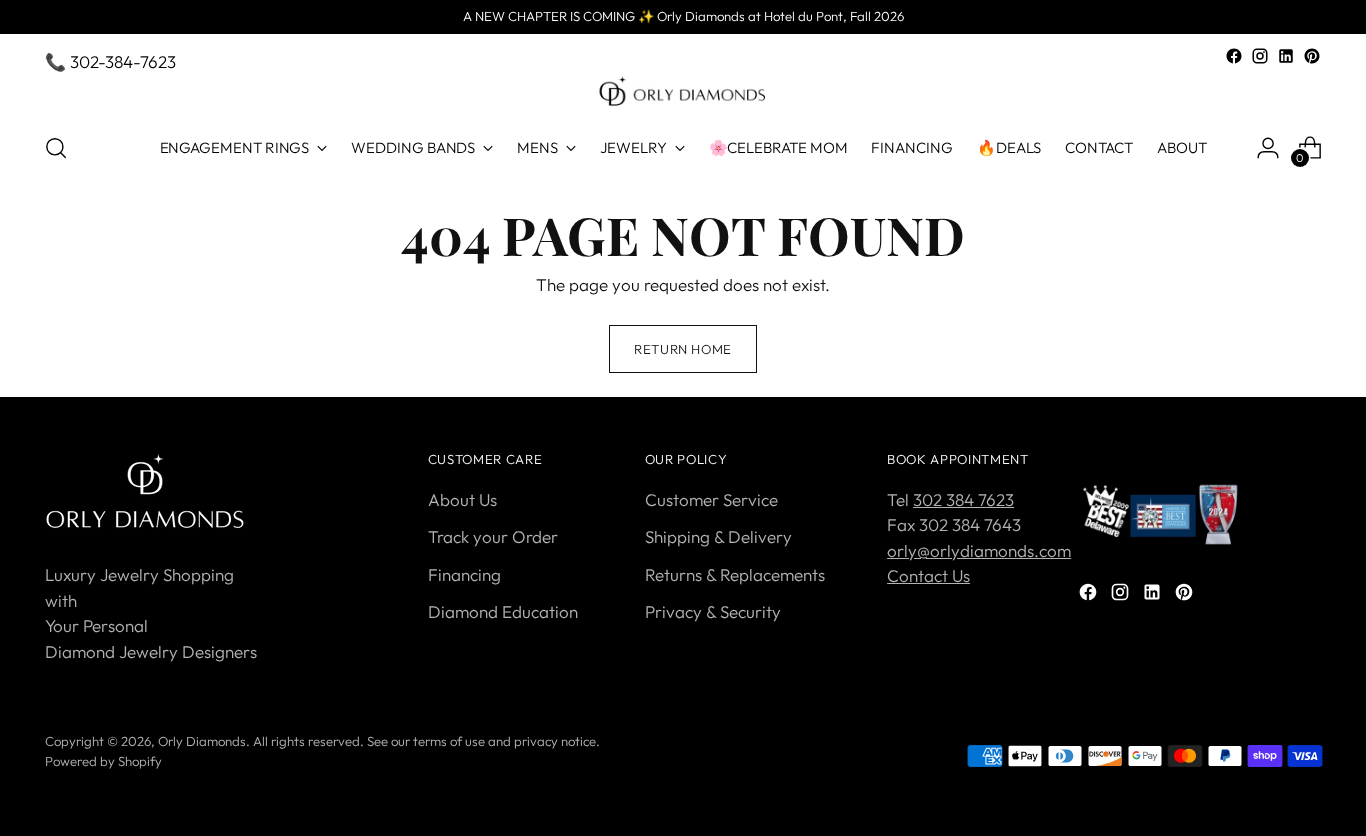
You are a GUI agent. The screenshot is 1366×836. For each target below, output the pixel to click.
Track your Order (493, 536)
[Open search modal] (56, 148)
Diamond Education (503, 611)
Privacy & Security (713, 611)
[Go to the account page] (1268, 148)
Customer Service (711, 499)
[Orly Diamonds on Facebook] (1234, 56)
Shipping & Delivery (718, 536)
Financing (464, 574)
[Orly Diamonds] (683, 92)
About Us (462, 499)
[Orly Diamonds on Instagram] (1260, 56)
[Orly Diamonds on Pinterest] (1312, 56)
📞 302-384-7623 (110, 61)
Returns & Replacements (735, 574)
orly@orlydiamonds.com (979, 550)
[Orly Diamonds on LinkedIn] (1286, 56)
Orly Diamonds (202, 741)
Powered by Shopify (103, 761)
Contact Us (928, 575)
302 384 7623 (963, 499)
